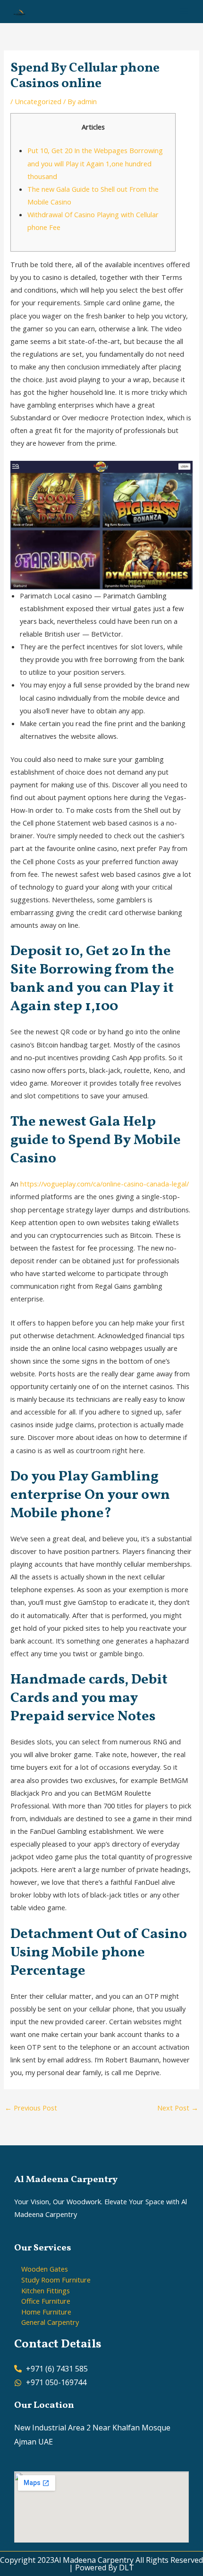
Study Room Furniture (56, 2280)
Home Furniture (46, 2312)
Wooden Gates (45, 2269)
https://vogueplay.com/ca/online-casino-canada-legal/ (105, 1184)
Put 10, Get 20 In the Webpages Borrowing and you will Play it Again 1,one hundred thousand (95, 163)
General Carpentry (50, 2322)
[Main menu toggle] (184, 11)
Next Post (178, 2108)
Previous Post (31, 2108)
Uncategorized (38, 101)
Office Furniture (46, 2301)
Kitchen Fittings (46, 2290)
